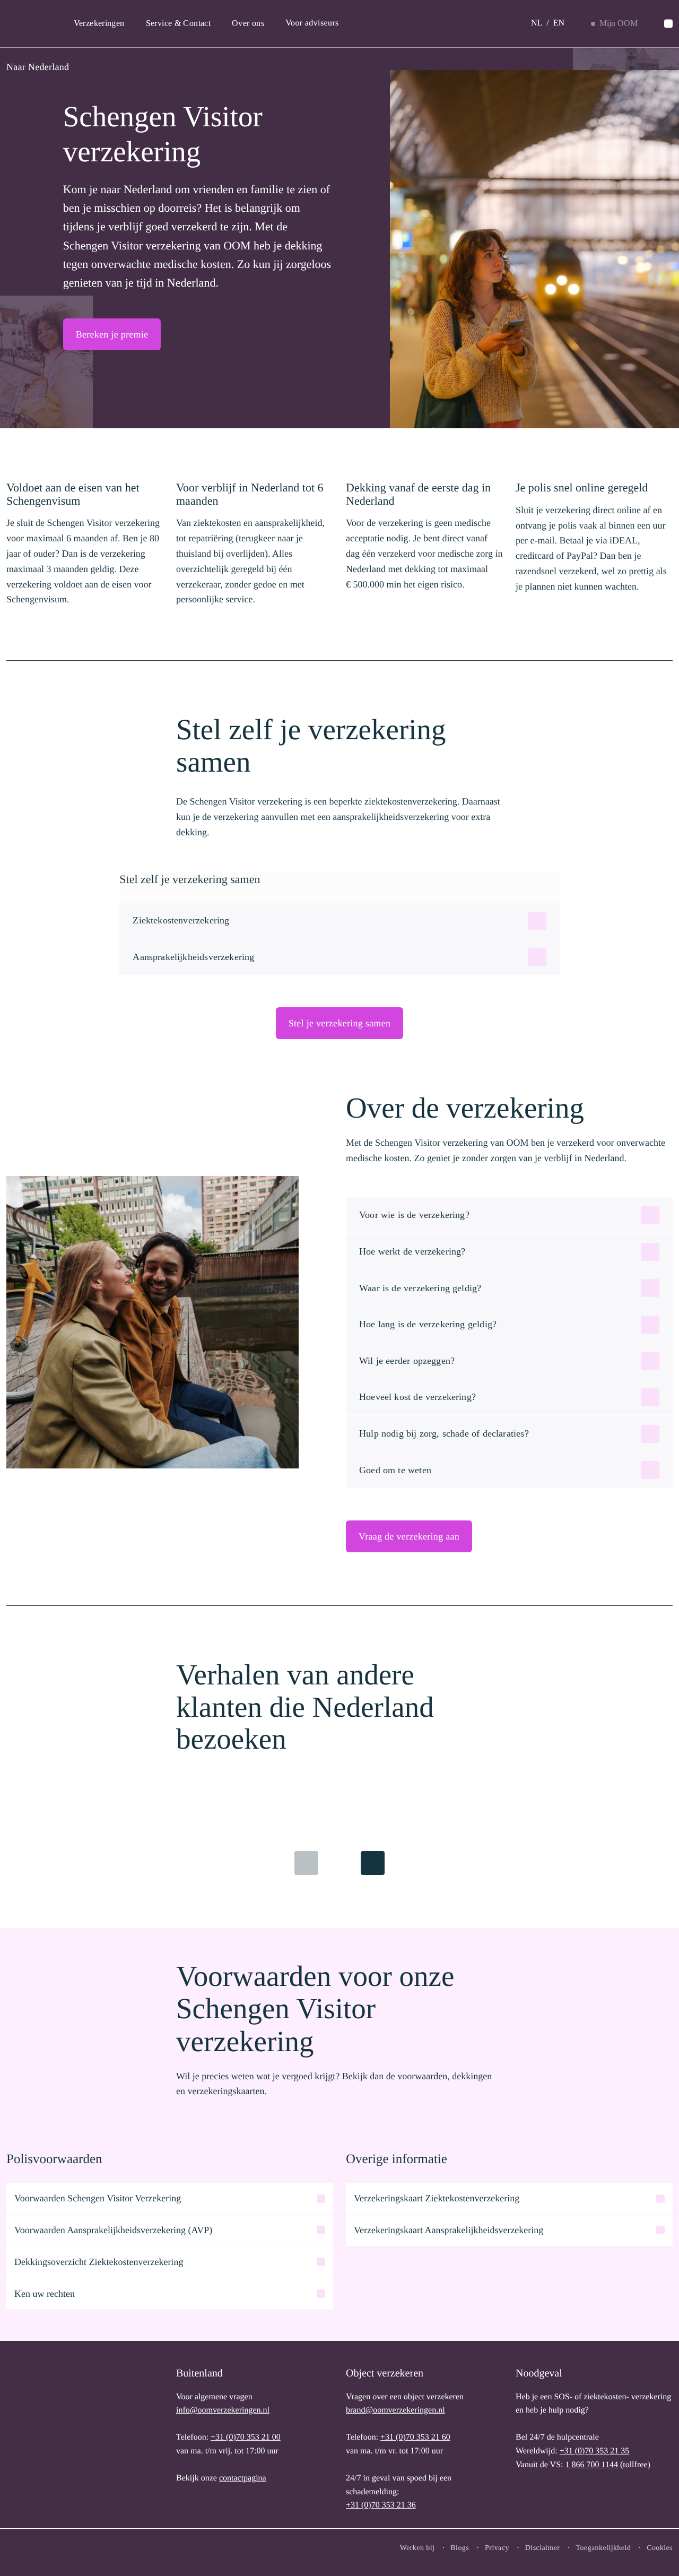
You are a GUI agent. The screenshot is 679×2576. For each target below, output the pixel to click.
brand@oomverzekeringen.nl (395, 2410)
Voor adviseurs (312, 23)
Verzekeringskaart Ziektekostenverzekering (437, 2198)
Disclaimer (543, 2548)
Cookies (660, 2548)
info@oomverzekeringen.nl (223, 2410)
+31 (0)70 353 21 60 (415, 2437)
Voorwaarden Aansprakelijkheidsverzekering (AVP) (113, 2230)
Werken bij (417, 2548)
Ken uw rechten (45, 2294)
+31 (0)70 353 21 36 (381, 2505)
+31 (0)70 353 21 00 (246, 2437)
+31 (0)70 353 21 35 (595, 2451)
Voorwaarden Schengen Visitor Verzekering (98, 2198)
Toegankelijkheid (603, 2548)
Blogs (460, 2548)
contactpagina (243, 2478)
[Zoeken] (668, 24)
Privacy (497, 2548)
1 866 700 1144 (591, 2465)
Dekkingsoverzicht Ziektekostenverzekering (99, 2262)
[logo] (41, 2437)
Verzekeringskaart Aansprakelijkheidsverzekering (449, 2230)
